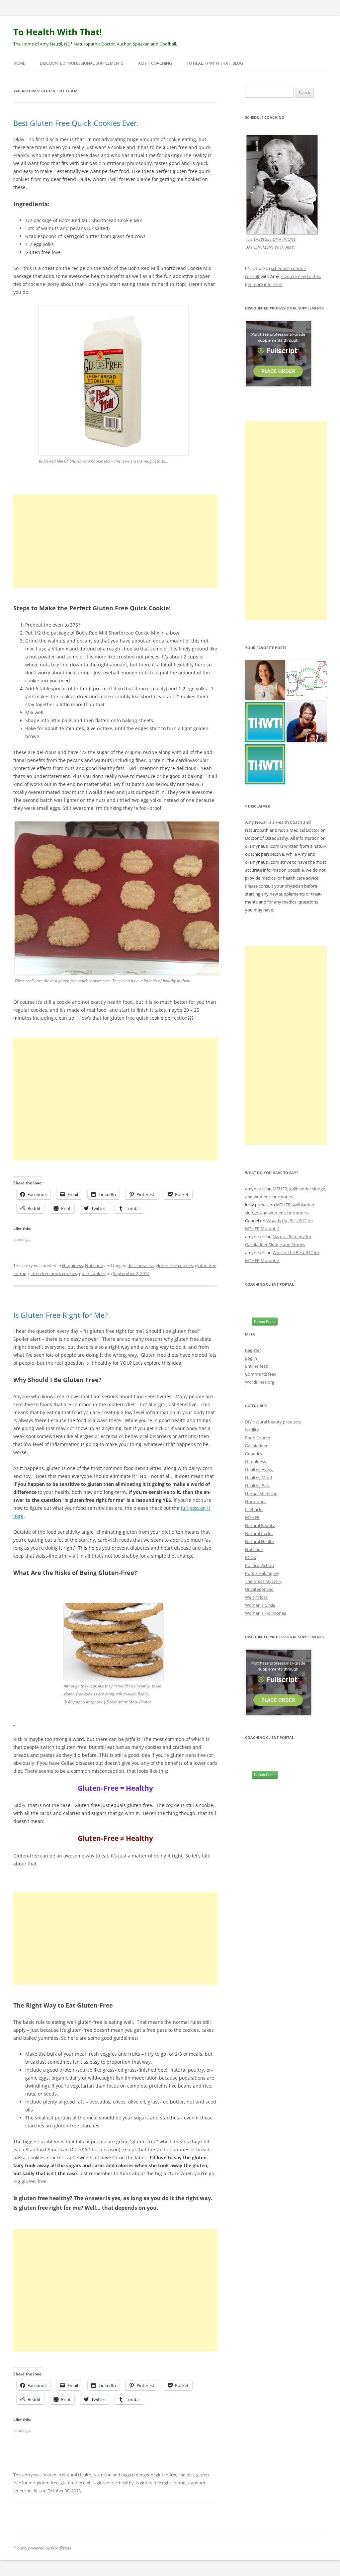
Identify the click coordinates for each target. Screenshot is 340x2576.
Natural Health (77, 2475)
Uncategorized (259, 1589)
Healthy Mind (258, 1478)
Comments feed (261, 1374)
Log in (251, 1358)
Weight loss (256, 1597)
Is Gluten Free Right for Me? (61, 1315)
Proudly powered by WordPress (42, 2548)
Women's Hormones (265, 1613)
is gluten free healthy (113, 2483)
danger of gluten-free (157, 2475)
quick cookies (92, 1273)
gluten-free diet (76, 2483)
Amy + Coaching (155, 63)
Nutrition (94, 1265)
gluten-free (48, 2483)
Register (253, 1350)
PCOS (251, 1557)
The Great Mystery (263, 1581)
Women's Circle (260, 1605)
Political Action (259, 1565)
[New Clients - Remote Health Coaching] (265, 765)
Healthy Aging (259, 1470)
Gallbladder (256, 1446)
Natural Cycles (259, 1533)
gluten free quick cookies (53, 1273)
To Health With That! (57, 32)
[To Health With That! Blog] (265, 722)
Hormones (256, 1502)
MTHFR (252, 1517)
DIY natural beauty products (273, 1422)
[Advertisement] (115, 541)
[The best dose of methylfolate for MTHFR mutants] (307, 680)
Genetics (254, 1454)
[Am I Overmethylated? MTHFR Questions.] (307, 722)
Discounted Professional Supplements (82, 63)
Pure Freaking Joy (262, 1573)
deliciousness (141, 1265)
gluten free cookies (174, 1265)
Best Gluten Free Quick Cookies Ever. (76, 123)
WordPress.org (260, 1382)
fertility (252, 1430)
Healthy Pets (258, 1486)
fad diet (187, 2475)
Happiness (73, 1265)
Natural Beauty (260, 1525)
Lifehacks (254, 1509)
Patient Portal (265, 1322)
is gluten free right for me (161, 2483)
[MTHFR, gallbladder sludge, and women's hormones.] (265, 680)
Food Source (257, 1438)
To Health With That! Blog (215, 63)
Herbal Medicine (261, 1494)
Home (19, 63)
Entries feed (257, 1366)
